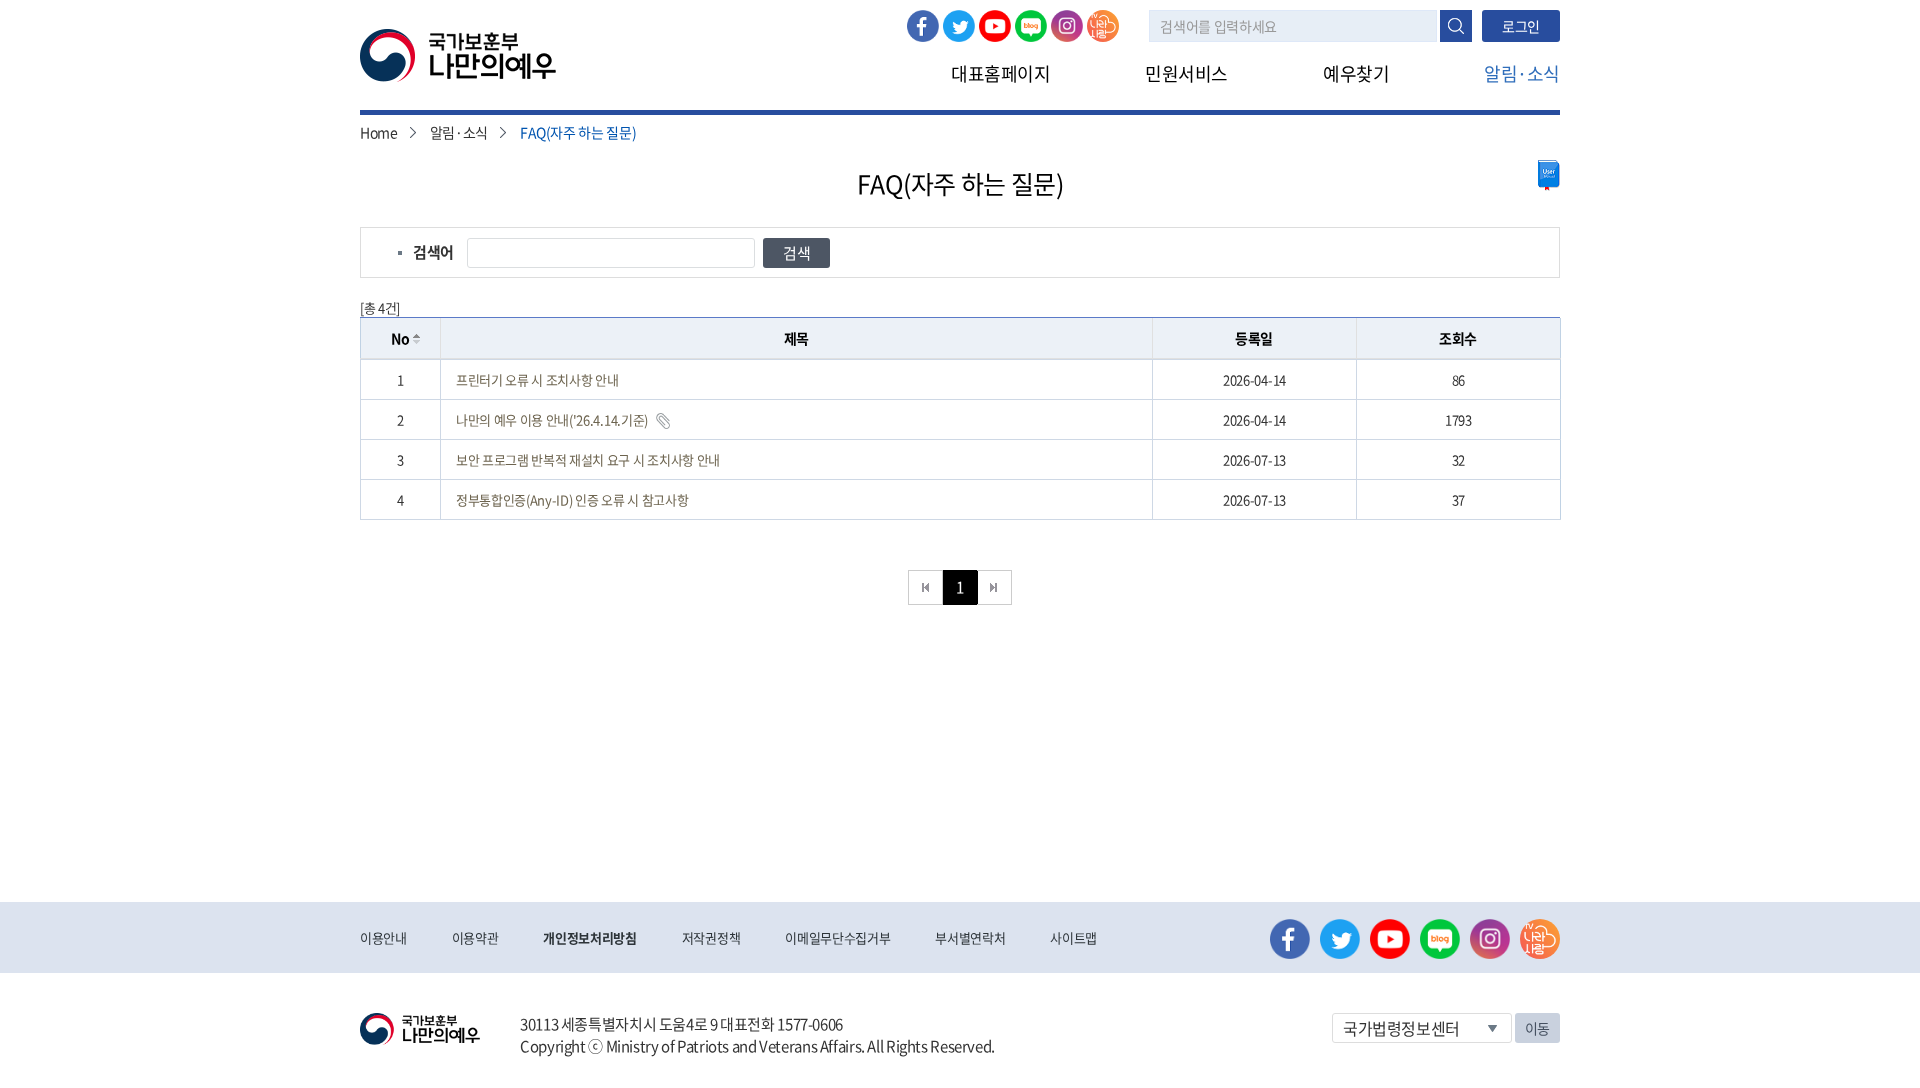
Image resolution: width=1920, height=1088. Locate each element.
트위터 (959, 26)
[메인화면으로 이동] (458, 54)
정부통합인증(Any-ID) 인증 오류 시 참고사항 (572, 499)
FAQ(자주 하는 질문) (578, 132)
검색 (1456, 26)
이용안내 (383, 937)
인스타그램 (1067, 26)
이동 (1537, 1028)
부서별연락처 (970, 937)
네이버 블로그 (1031, 26)
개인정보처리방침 (589, 937)
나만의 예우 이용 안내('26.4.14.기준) (552, 419)
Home (379, 132)
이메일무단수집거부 (837, 937)
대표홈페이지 (1000, 73)
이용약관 (475, 937)
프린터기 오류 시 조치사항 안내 (537, 379)
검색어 (433, 252)
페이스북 (923, 26)
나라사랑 (1103, 26)
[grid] (960, 439)
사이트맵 (1073, 937)
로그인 (1521, 26)
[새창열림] (1549, 175)
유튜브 (995, 26)
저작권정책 (711, 937)
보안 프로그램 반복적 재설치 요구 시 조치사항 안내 (588, 459)
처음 (925, 587)
